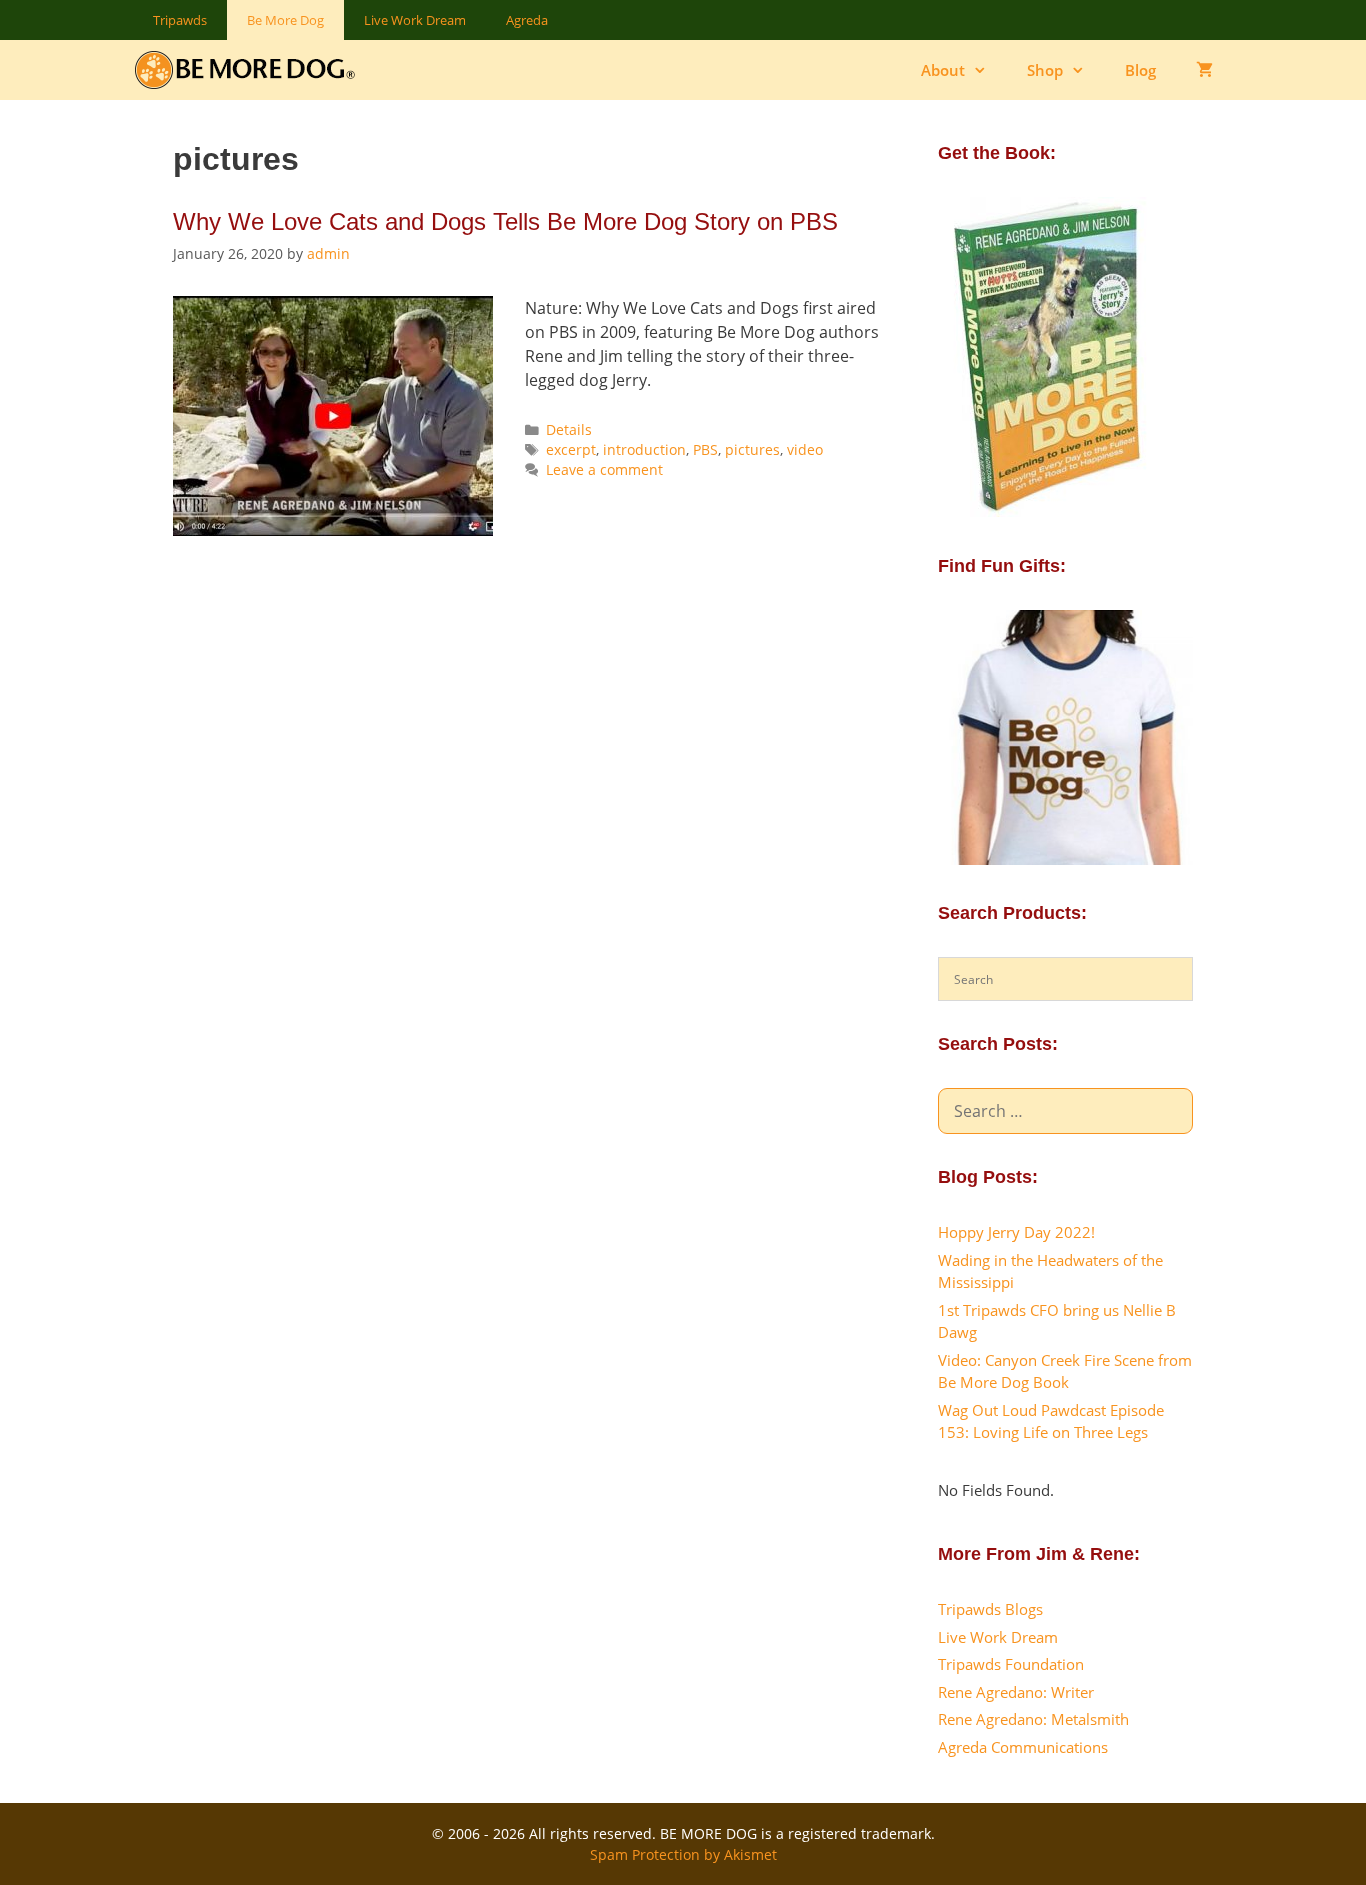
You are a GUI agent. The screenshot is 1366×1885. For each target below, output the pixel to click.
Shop (1045, 70)
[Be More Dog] (249, 70)
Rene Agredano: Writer (1016, 1692)
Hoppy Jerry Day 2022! (1016, 1232)
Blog (1140, 70)
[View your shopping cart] (1204, 70)
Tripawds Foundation (1011, 1664)
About (943, 70)
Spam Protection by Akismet (683, 1854)
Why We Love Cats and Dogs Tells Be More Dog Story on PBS (505, 221)
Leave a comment (604, 469)
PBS (705, 449)
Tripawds (180, 20)
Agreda (527, 20)
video (805, 449)
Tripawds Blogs (990, 1609)
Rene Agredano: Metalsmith (1033, 1719)
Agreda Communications (1023, 1747)
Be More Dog (285, 20)
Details (569, 429)
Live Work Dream (415, 20)
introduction (644, 449)
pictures (752, 449)
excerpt (571, 449)
